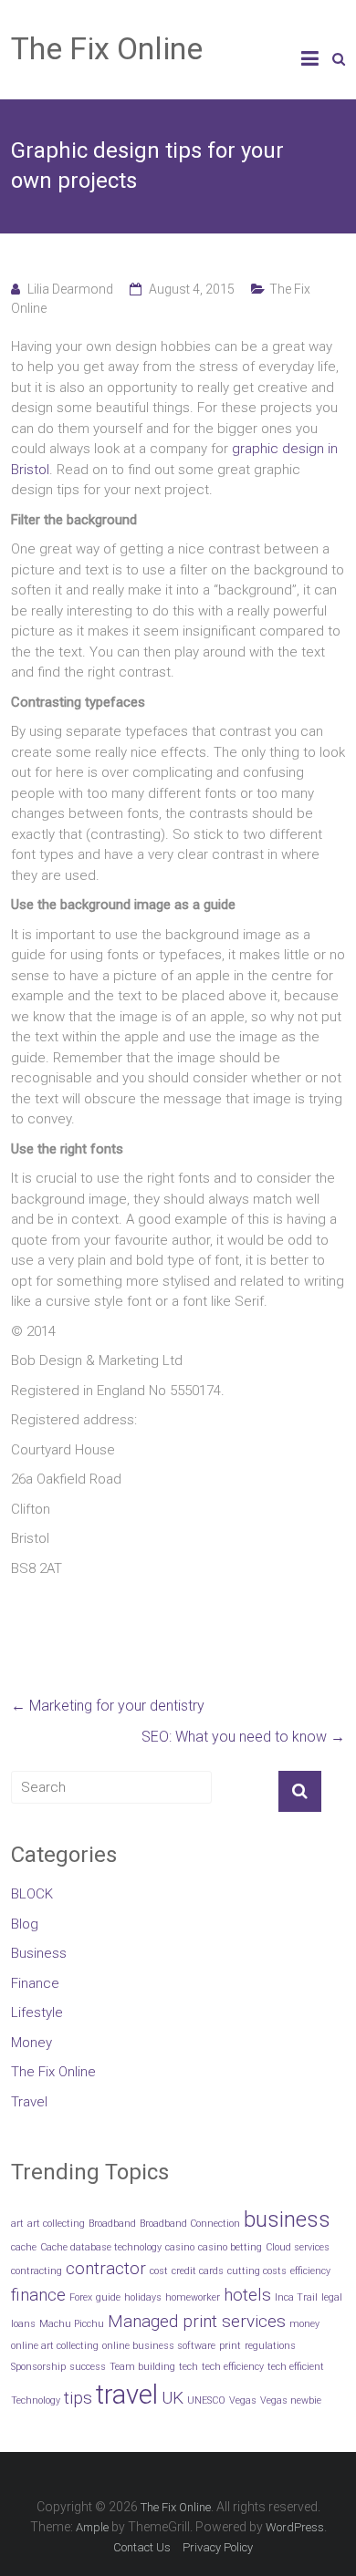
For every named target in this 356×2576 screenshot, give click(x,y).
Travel (29, 2102)
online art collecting (55, 2346)
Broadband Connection (190, 2224)
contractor (106, 2268)
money (304, 2324)
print (230, 2346)
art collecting (56, 2224)
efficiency (310, 2271)
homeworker (193, 2297)
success (88, 2367)
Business (39, 1953)
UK (173, 2398)
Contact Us (142, 2547)
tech (188, 2367)
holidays (143, 2297)
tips (78, 2398)
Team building (142, 2367)
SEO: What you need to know (243, 1737)
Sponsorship (38, 2367)
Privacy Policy (218, 2547)
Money (31, 2043)
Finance (35, 1983)
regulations (270, 2346)
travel (127, 2395)
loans (23, 2324)
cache (24, 2247)
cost (159, 2271)
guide (108, 2297)
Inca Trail (296, 2297)
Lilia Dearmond (70, 289)
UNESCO (206, 2400)
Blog (25, 1924)
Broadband (112, 2224)
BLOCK (32, 1894)
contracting (37, 2271)
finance (38, 2295)
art (17, 2224)
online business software (159, 2346)
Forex (81, 2297)
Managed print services (197, 2321)
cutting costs (257, 2271)
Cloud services (298, 2247)
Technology (36, 2400)
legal (332, 2297)
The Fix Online (107, 48)
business (287, 2219)
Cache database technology (101, 2247)
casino (180, 2247)
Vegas (243, 2400)
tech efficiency (233, 2367)
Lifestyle (37, 2012)
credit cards (198, 2271)
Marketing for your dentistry (108, 1706)
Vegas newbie (291, 2400)
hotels (247, 2295)
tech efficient (296, 2367)
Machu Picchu (72, 2324)
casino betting (230, 2247)
